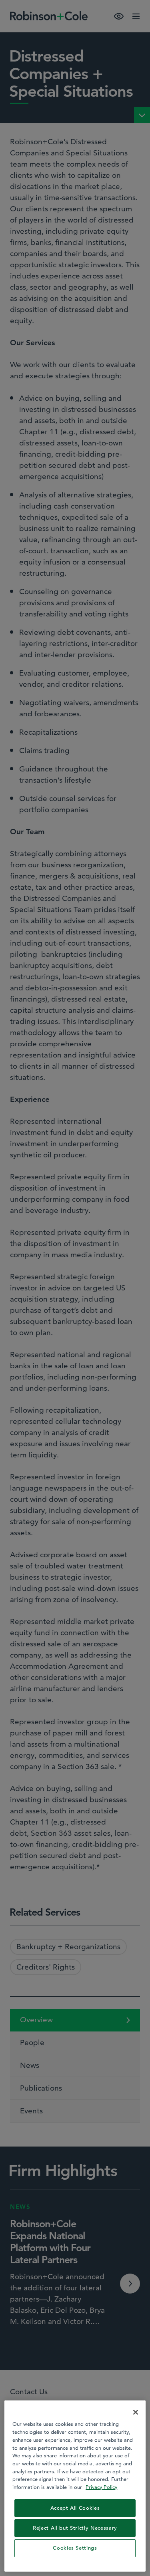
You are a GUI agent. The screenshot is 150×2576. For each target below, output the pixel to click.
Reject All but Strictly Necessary (75, 2528)
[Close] (136, 2412)
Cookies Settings (75, 2548)
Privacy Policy (101, 2487)
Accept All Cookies (75, 2508)
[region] (75, 2486)
